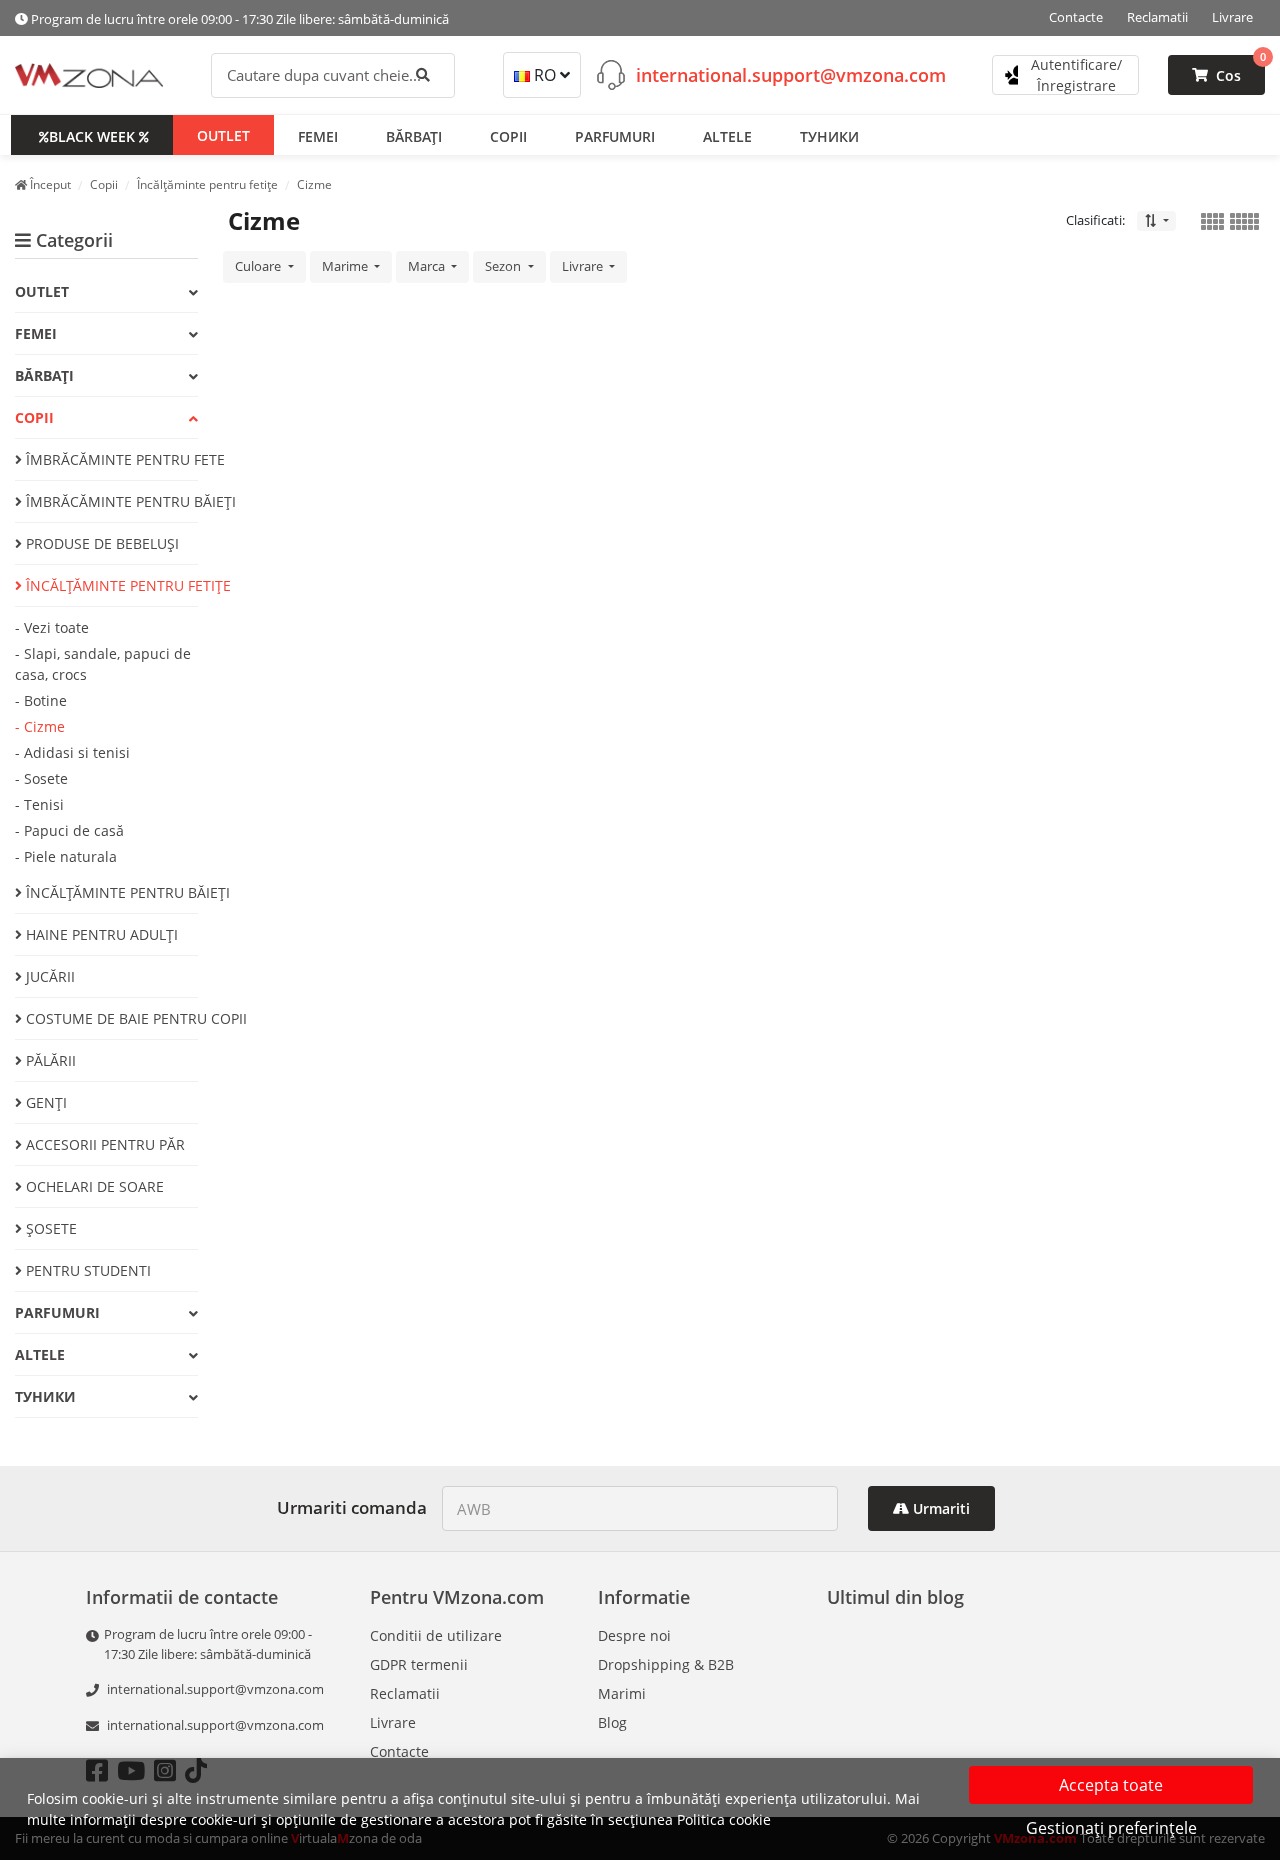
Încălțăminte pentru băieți (110, 892)
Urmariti (939, 1508)
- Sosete (41, 778)
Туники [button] (829, 135)
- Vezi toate (52, 627)
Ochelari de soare (93, 1186)
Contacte (1076, 17)
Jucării (48, 976)
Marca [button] (428, 266)
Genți (44, 1102)
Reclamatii (1157, 17)
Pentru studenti (86, 1270)
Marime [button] (346, 266)
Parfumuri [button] (615, 135)
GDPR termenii (419, 1664)
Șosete (49, 1228)
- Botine (41, 700)
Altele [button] (727, 135)
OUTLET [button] (223, 134)
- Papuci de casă (69, 830)
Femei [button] (318, 135)
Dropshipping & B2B (666, 1664)
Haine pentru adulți (100, 934)
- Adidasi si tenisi (72, 752)
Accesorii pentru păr (103, 1144)
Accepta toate (1111, 1785)
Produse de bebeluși (100, 543)
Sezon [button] (504, 266)
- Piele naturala (66, 856)
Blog (612, 1722)
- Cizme (40, 726)
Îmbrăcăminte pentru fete (110, 459)
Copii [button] (508, 135)
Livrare (1232, 17)
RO (545, 75)
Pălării (49, 1060)
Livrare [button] (584, 266)
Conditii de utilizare (436, 1635)
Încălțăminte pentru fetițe (110, 585)
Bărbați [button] (414, 135)
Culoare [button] (259, 266)
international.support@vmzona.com (791, 74)
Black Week (92, 135)
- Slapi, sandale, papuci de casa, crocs (103, 664)
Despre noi (634, 1635)
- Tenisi (39, 804)
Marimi (622, 1693)
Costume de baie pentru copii (110, 1018)
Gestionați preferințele (1111, 1828)
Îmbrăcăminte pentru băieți (110, 501)
